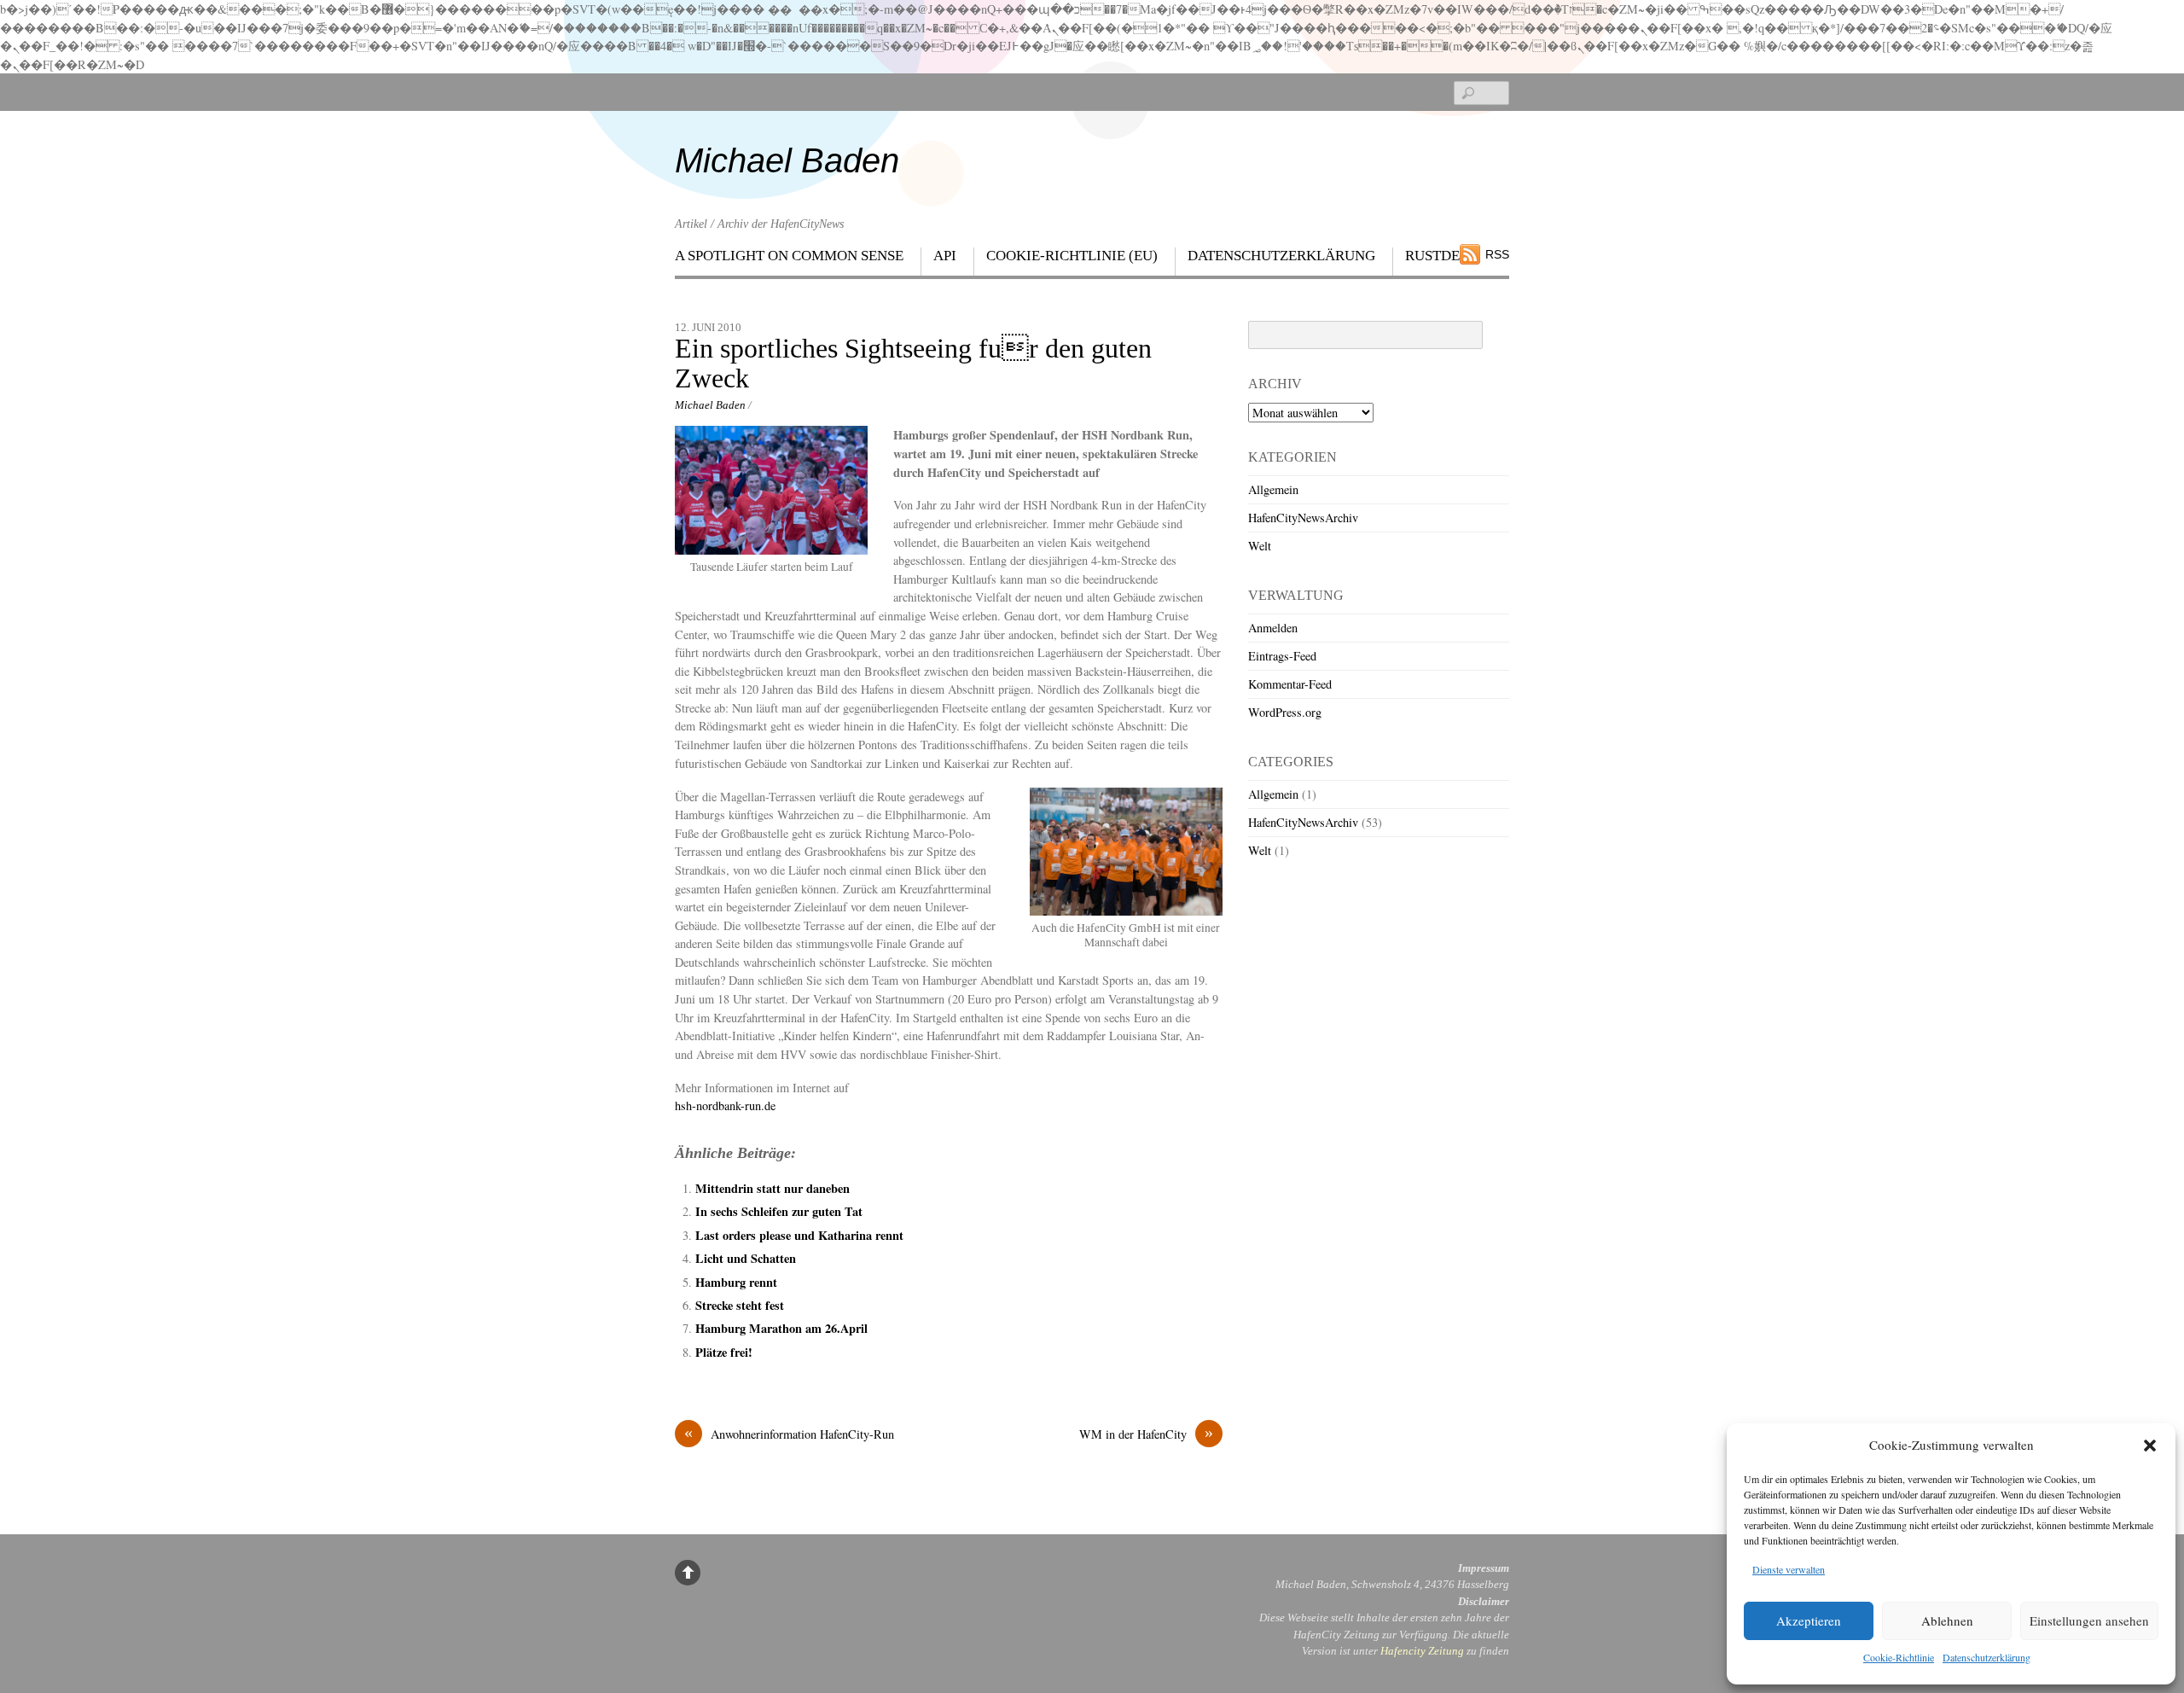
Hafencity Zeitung (1422, 1651)
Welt (1260, 546)
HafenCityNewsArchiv (1303, 518)
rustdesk (1441, 256)
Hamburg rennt (736, 1282)
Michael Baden (710, 405)
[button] (2150, 1446)
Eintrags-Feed (1282, 656)
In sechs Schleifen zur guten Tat (779, 1211)
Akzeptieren (1809, 1620)
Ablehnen (1947, 1620)
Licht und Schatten (746, 1258)
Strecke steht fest (740, 1305)
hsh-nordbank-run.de (725, 1105)
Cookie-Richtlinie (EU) (1072, 256)
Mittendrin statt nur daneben (773, 1188)
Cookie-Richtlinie (1899, 1657)
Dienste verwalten (1789, 1569)
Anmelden (1273, 628)
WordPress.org (1285, 712)
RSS (1497, 254)
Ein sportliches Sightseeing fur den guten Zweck (913, 364)
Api (945, 256)
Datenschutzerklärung (1987, 1657)
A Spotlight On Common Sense (789, 256)
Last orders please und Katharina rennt (799, 1235)
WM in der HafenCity (1146, 1434)
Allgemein (1273, 489)
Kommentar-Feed (1290, 684)
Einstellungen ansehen (2089, 1620)
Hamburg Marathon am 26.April (781, 1328)
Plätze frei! (724, 1352)
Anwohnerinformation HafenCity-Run (789, 1434)
